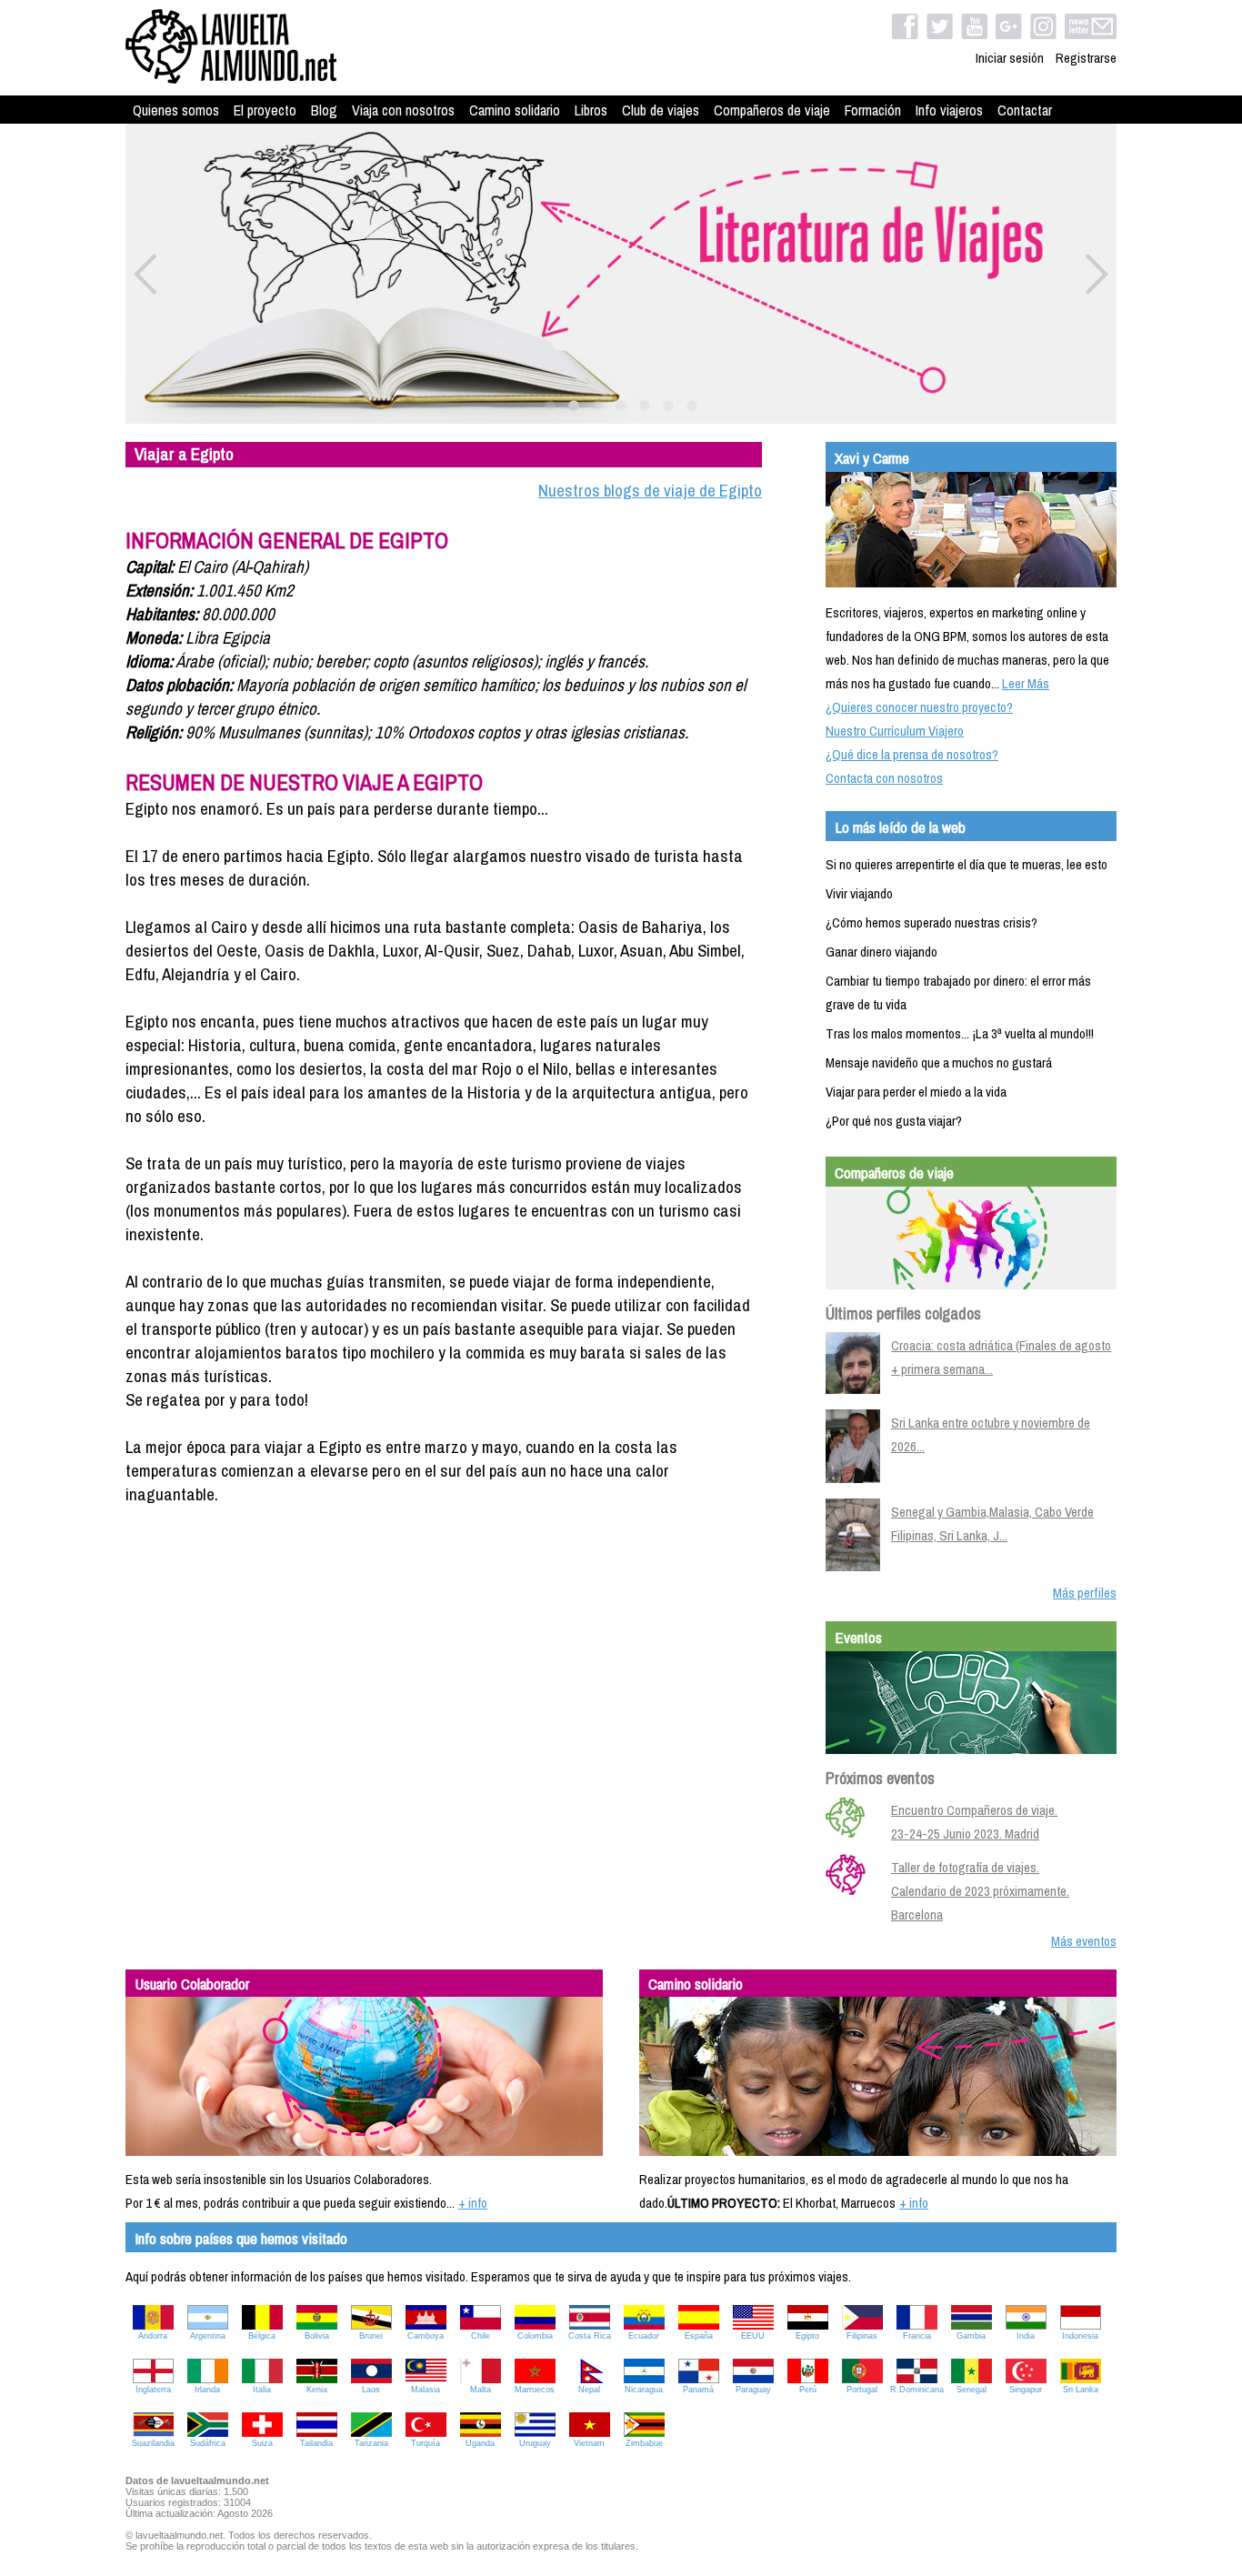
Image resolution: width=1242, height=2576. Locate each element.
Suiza (262, 2443)
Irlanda (207, 2390)
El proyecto (265, 110)
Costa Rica (590, 2336)
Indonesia (1080, 2336)
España (699, 2336)
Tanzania (371, 2443)
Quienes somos (176, 110)
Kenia (317, 2390)
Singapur (1026, 2390)
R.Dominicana (917, 2390)
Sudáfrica (208, 2443)
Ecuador (644, 2336)
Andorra (153, 2336)
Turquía (426, 2443)
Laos (371, 2390)
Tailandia (316, 2443)
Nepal (589, 2390)
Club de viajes (661, 110)
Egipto (807, 2336)
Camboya (426, 2336)
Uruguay (535, 2443)
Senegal (972, 2390)
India (1026, 2336)
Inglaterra (153, 2390)
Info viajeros (949, 110)
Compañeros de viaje (772, 110)
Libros (591, 110)
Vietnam (589, 2443)
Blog (324, 110)
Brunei (371, 2336)
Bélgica (262, 2336)
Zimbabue (644, 2443)
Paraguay (753, 2390)
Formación (873, 110)
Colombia (535, 2336)
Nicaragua (644, 2390)
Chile (481, 2336)
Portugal (862, 2390)
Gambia (971, 2336)
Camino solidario (515, 110)
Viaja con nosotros (403, 110)
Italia (262, 2390)
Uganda (480, 2443)
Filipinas (862, 2336)
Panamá (698, 2390)
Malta (481, 2390)
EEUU (753, 2336)
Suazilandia (153, 2443)
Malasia (426, 2390)
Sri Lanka (1081, 2390)
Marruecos (535, 2390)
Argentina (208, 2336)
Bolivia (317, 2336)
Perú (808, 2390)
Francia (917, 2336)
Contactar (1025, 110)
